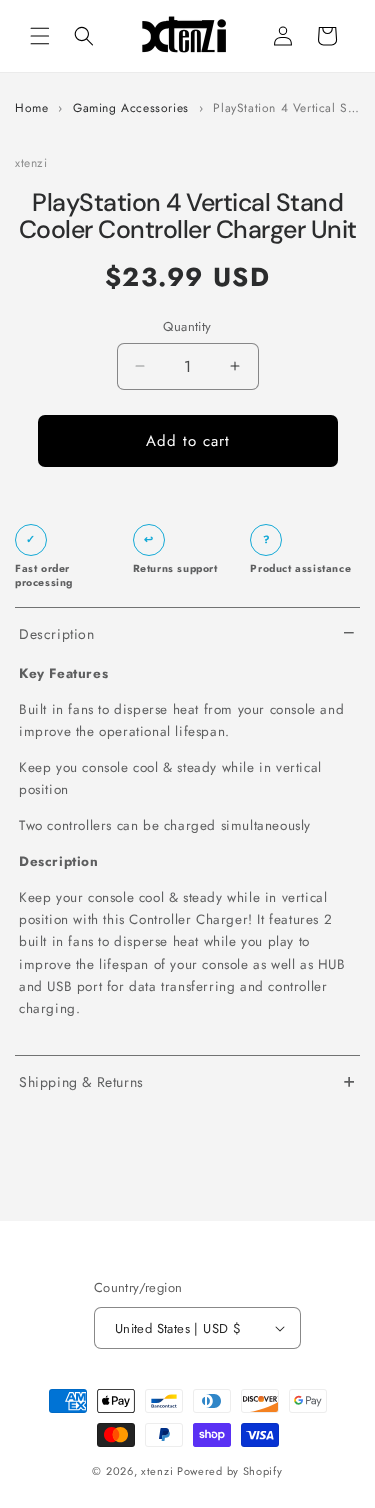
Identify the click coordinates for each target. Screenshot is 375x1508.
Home (31, 108)
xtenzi (157, 1471)
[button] (40, 36)
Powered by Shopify (230, 1471)
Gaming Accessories (131, 108)
